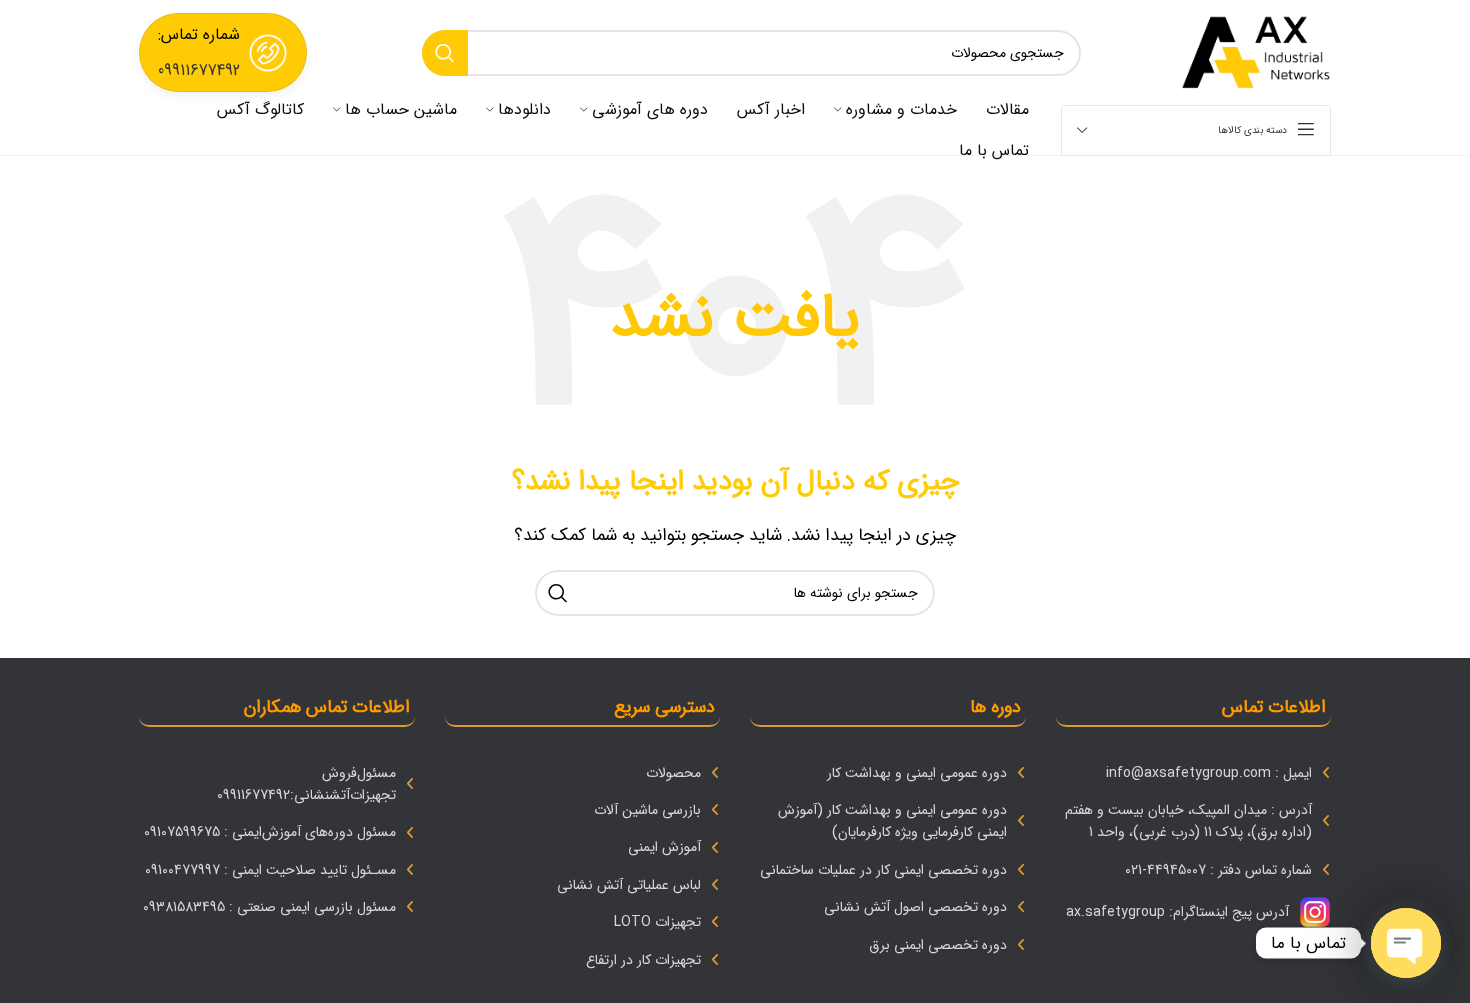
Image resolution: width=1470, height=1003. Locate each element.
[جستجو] (445, 53)
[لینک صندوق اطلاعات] (223, 52)
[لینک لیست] (1194, 773)
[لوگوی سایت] (1256, 51)
